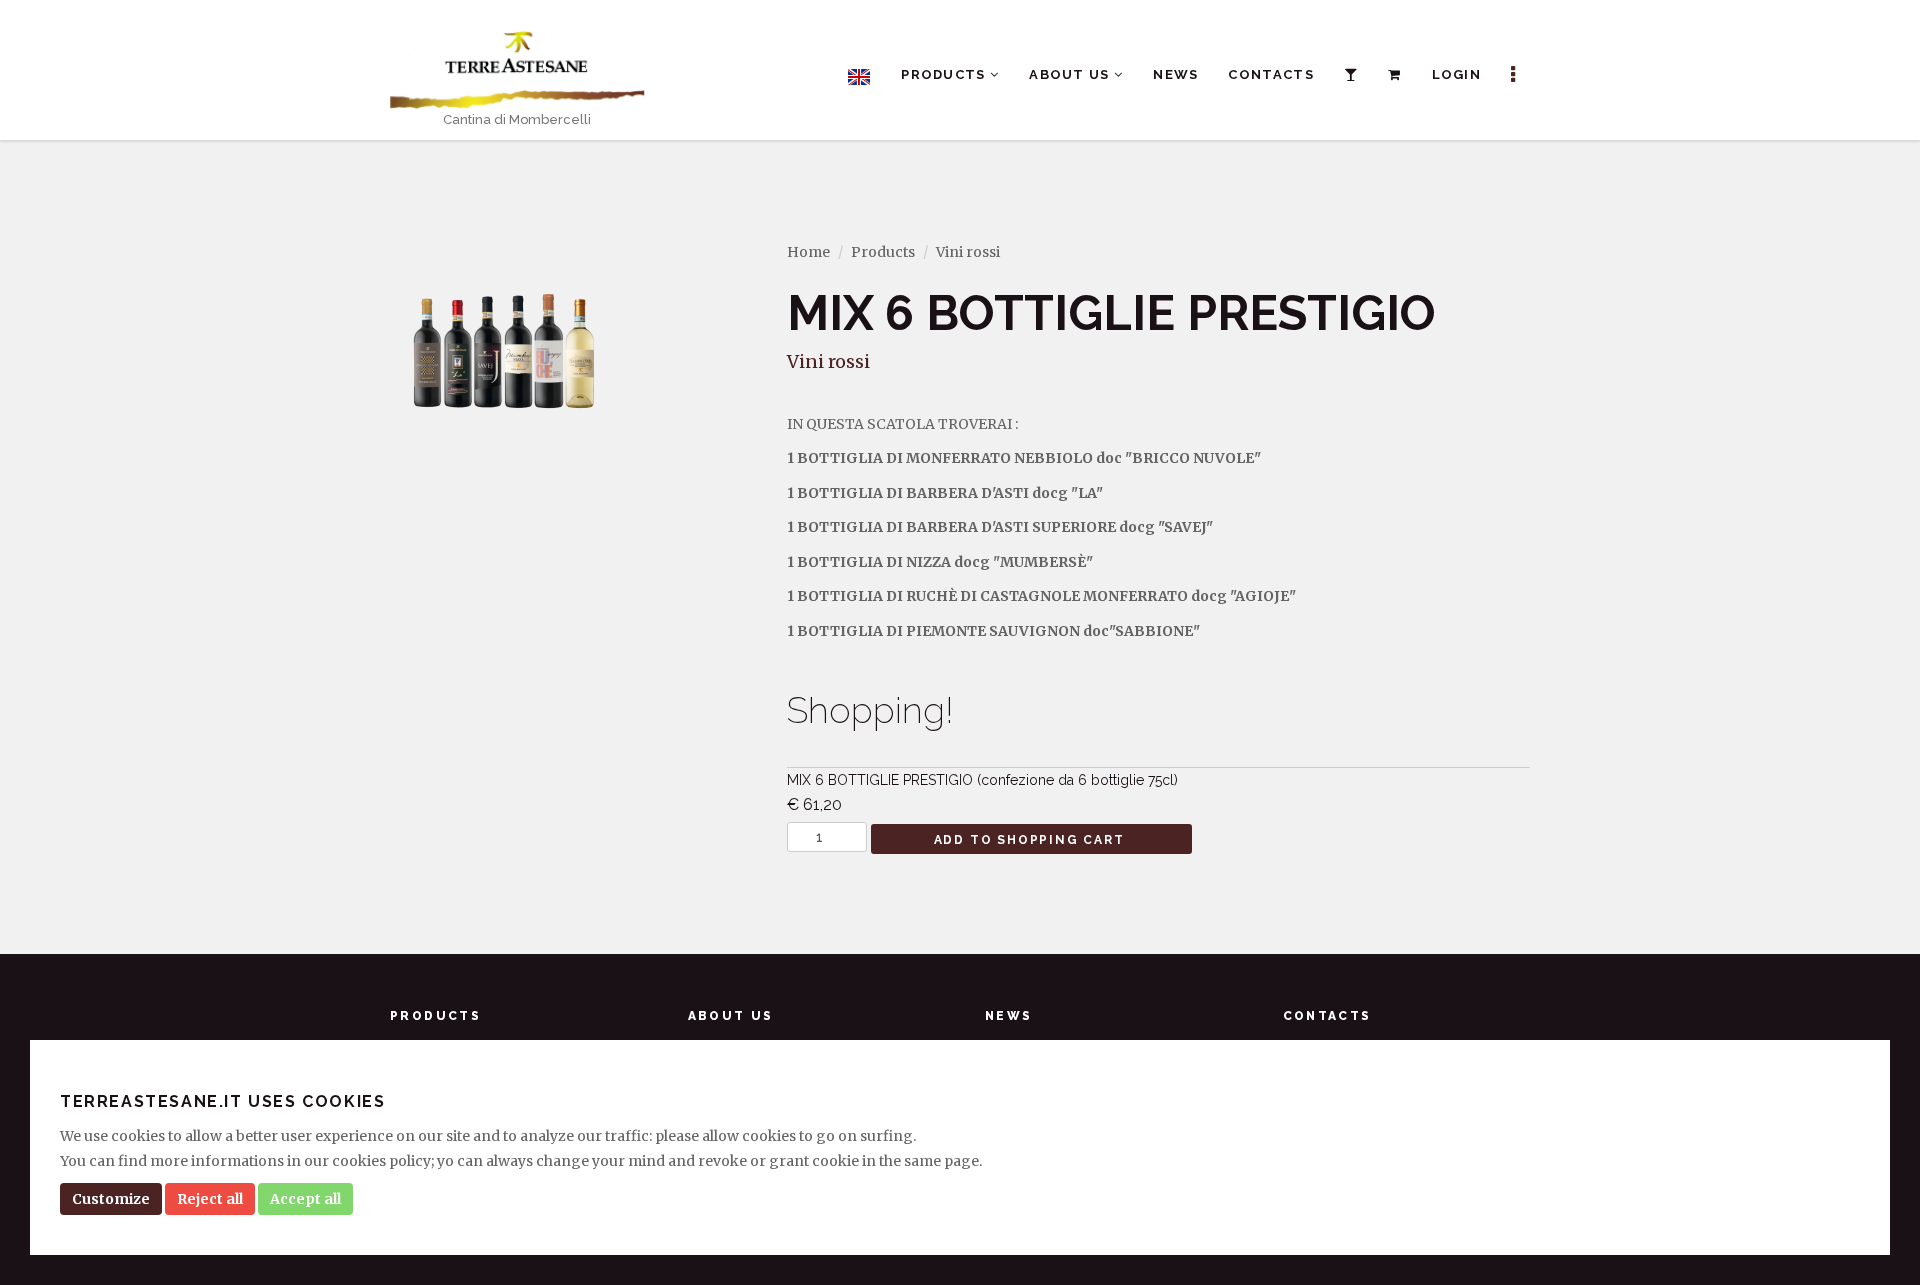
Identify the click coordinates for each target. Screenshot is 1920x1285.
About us (1071, 74)
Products (945, 74)
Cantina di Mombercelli (517, 119)
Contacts (1270, 74)
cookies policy (381, 1161)
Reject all (210, 1199)
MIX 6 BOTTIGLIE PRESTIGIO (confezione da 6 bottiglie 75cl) (982, 793)
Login (1457, 74)
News (1175, 74)
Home (808, 252)
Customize (111, 1199)
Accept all (305, 1199)
